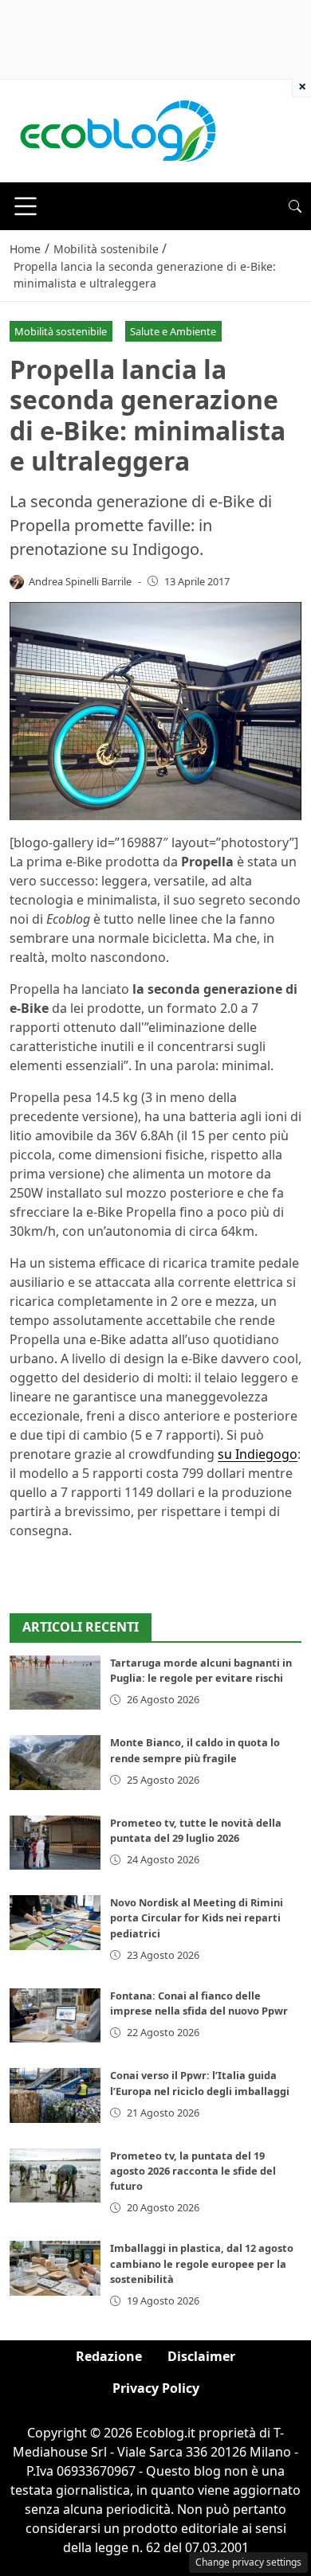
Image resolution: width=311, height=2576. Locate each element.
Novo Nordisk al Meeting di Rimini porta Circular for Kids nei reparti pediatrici (197, 1917)
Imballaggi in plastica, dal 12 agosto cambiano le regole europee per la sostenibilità (202, 2263)
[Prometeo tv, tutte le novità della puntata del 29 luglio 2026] (55, 1843)
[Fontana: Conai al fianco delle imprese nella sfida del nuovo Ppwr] (55, 2015)
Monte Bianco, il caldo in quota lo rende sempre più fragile (195, 1750)
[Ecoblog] (117, 130)
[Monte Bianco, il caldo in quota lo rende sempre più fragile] (55, 1762)
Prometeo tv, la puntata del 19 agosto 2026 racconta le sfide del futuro (193, 2171)
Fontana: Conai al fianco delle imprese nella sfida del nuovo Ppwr (199, 2003)
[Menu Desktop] (26, 206)
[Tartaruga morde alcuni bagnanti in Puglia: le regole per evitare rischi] (55, 1683)
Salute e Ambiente (173, 331)
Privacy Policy (156, 2388)
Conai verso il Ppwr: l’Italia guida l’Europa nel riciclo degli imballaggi (200, 2083)
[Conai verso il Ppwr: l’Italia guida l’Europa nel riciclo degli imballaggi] (55, 2095)
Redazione (109, 2356)
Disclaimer (201, 2356)
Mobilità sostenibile (61, 331)
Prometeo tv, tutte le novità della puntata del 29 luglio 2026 (196, 1830)
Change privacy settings (248, 2562)
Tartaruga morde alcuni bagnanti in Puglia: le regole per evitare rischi (201, 1670)
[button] (295, 206)
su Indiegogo (258, 1454)
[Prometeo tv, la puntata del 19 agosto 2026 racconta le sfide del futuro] (55, 2175)
